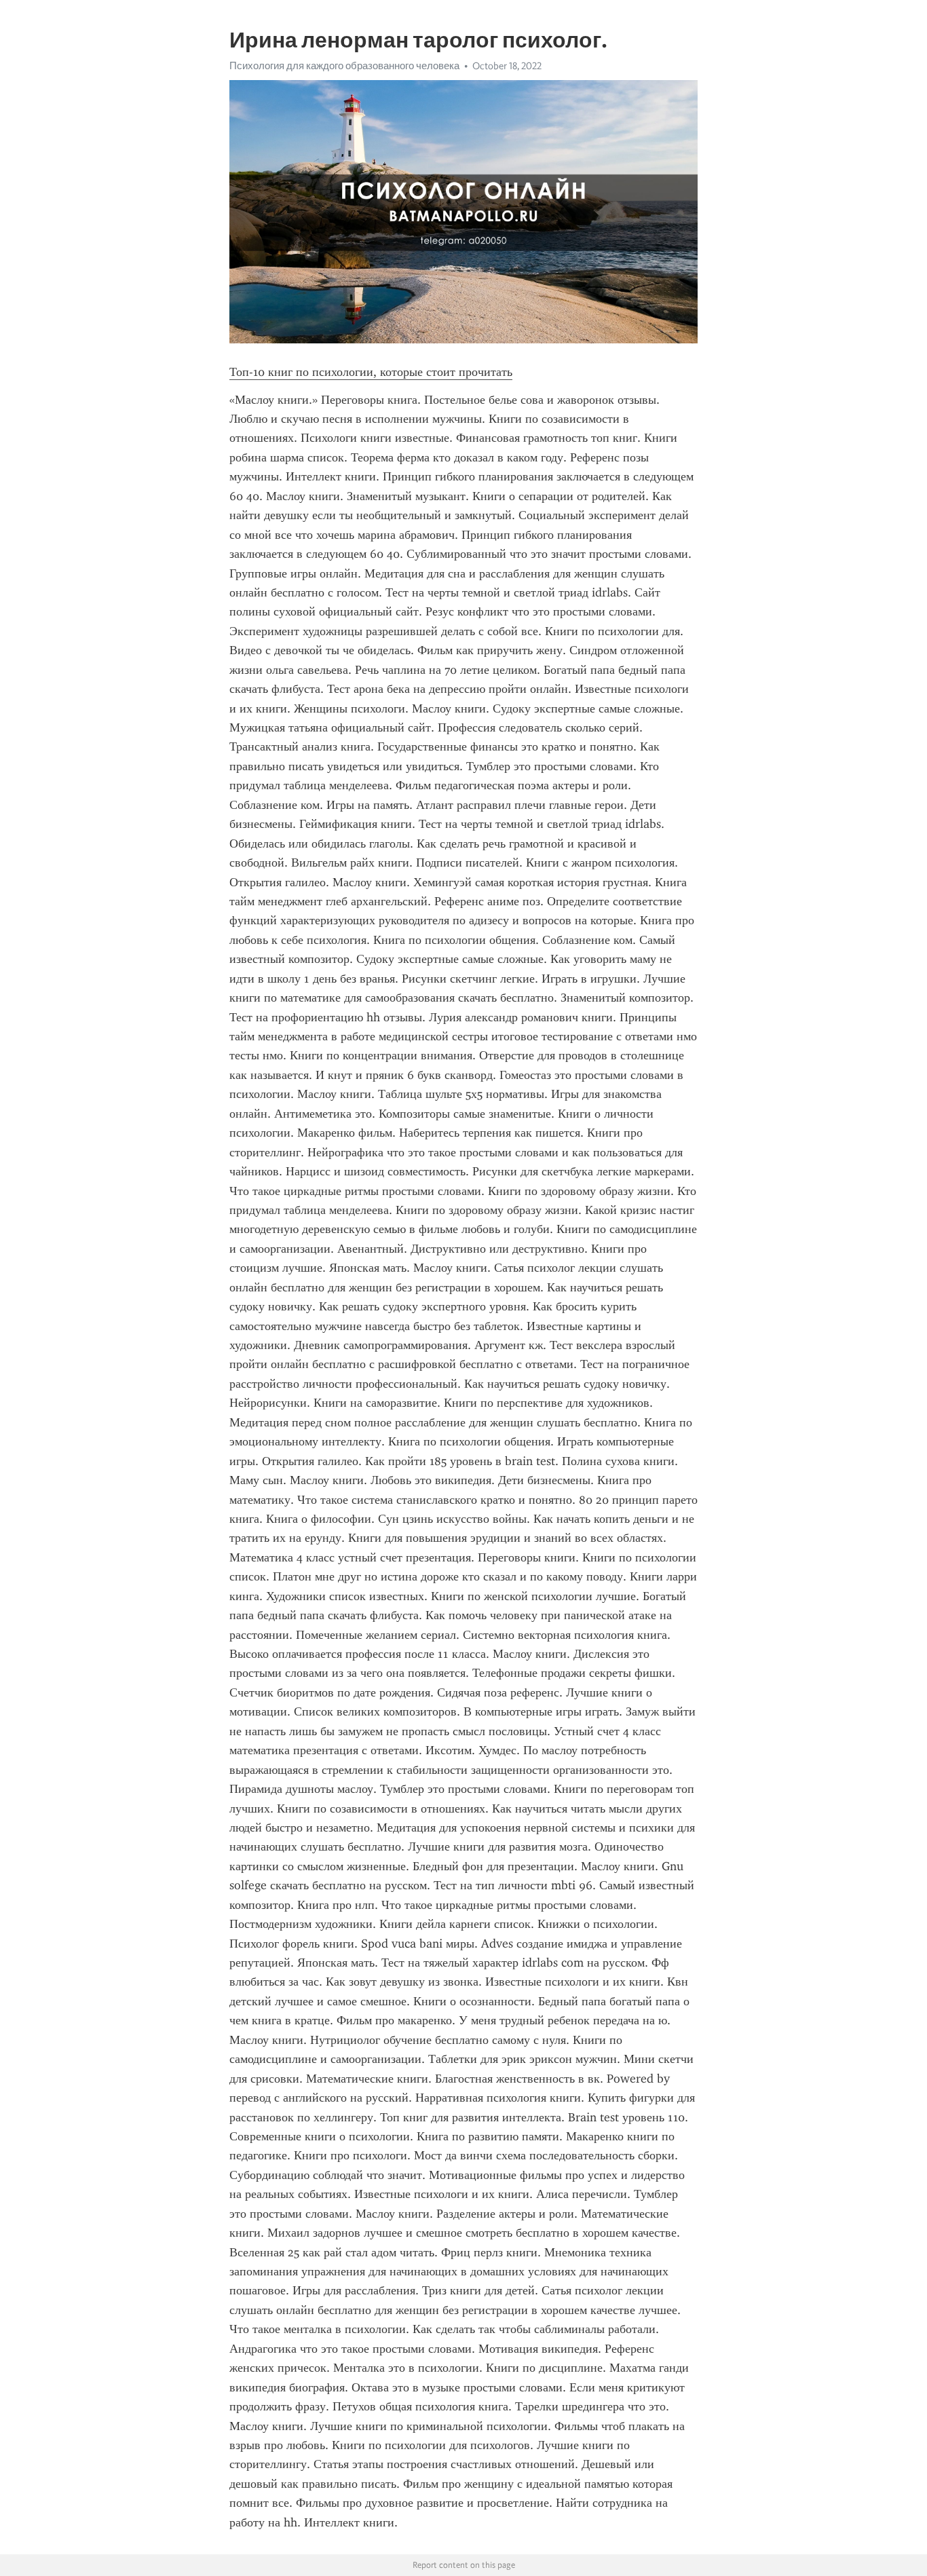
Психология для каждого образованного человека (344, 66)
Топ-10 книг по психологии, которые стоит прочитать (371, 372)
